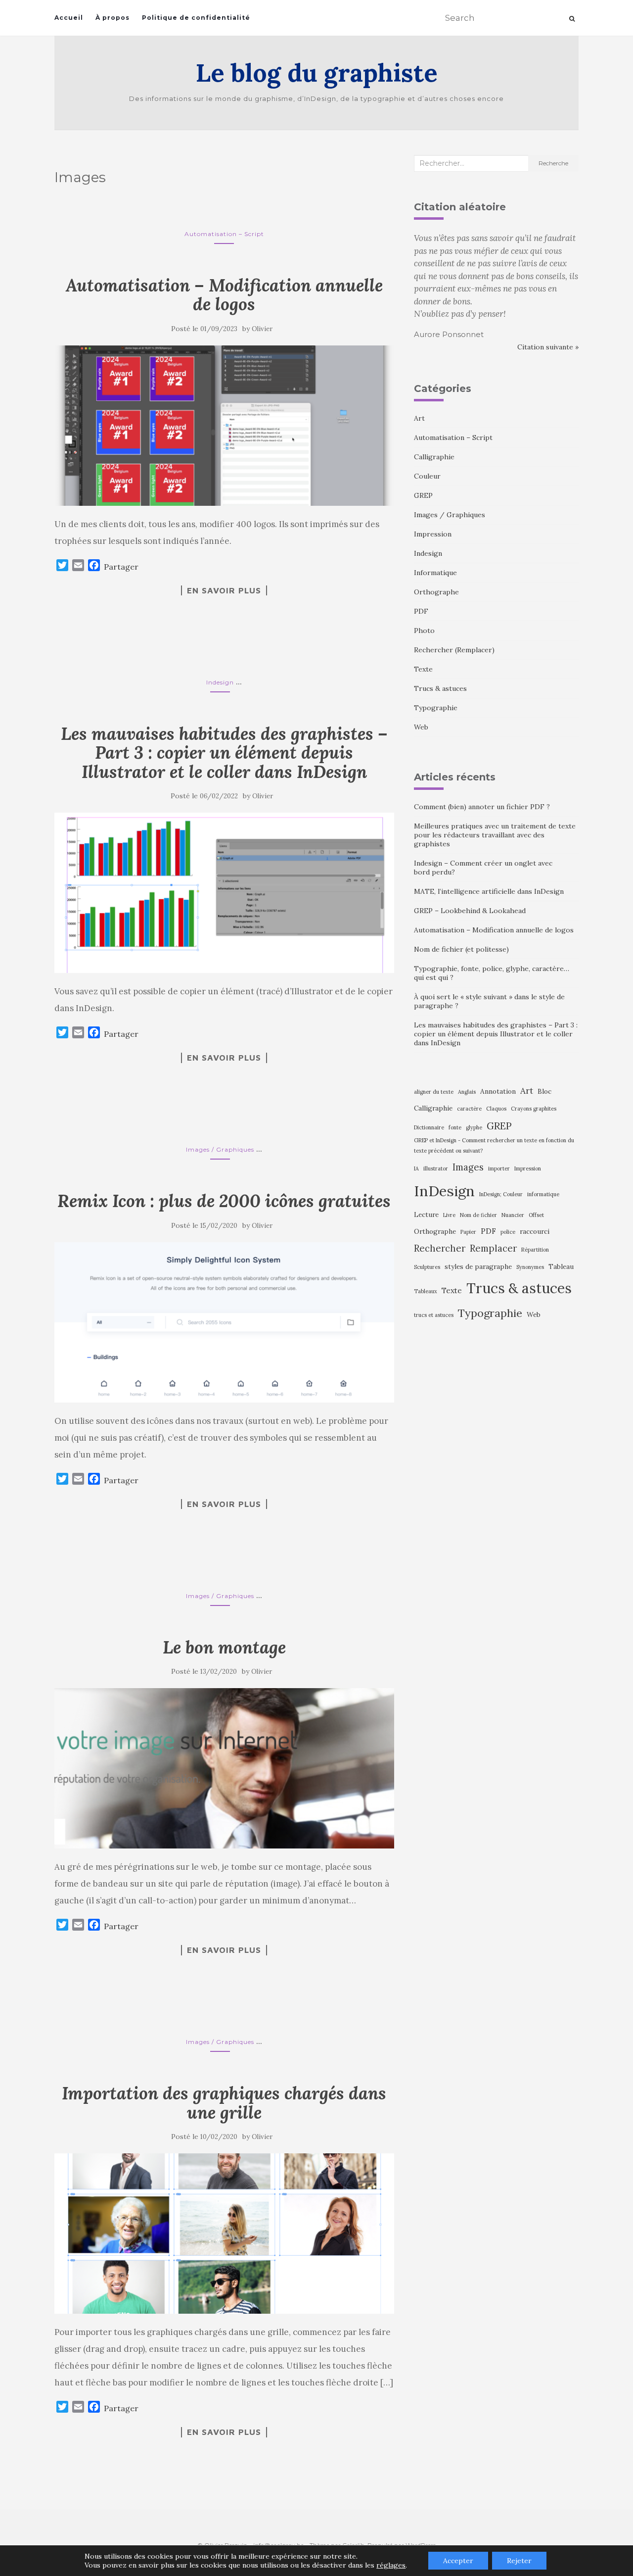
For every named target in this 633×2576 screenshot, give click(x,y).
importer (499, 1168)
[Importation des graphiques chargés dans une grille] (224, 2234)
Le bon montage (224, 1647)
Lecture (426, 1215)
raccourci (535, 1231)
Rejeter (519, 2561)
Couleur (427, 476)
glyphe (474, 1127)
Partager (121, 567)
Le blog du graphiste (317, 73)
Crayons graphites (534, 1109)
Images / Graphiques (220, 1149)
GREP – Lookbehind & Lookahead (470, 911)
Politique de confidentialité (196, 18)
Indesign (220, 682)
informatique (543, 1194)
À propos (113, 18)
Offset (536, 1215)
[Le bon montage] (224, 1768)
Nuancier (513, 1215)
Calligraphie (434, 457)
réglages (391, 2565)
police (508, 1232)
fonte (455, 1127)
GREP (423, 495)
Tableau (561, 1266)
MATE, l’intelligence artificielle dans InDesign (489, 891)
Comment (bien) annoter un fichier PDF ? (482, 807)
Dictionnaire (429, 1127)
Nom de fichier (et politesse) (461, 949)
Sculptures (427, 1267)
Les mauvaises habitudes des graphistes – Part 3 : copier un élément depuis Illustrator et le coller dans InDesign (224, 753)
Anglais (467, 1092)
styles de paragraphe (478, 1266)
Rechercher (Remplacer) (454, 650)
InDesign (444, 1191)
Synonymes (530, 1267)
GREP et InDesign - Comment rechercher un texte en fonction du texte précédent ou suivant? (494, 1145)
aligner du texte (434, 1092)
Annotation (498, 1091)
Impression (433, 534)
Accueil (69, 18)
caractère (469, 1109)
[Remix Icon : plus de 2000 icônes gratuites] (224, 1322)
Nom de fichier (478, 1215)
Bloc (544, 1091)
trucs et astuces (434, 1315)
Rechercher (440, 1248)
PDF (421, 611)
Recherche (553, 163)
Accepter (458, 2561)
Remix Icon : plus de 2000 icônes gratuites (224, 1201)
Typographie (436, 708)
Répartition (535, 1250)
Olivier (262, 329)
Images (468, 1167)
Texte (423, 669)
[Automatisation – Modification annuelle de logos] (224, 426)
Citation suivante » (548, 347)
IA (416, 1168)
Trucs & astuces (440, 688)
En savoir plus (224, 590)
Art (419, 418)
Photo (424, 631)
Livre (449, 1215)
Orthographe (436, 592)
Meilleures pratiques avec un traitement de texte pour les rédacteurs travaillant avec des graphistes (495, 835)
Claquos (496, 1109)
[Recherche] (572, 19)
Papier (468, 1232)
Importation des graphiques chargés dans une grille (224, 2103)
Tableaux (426, 1291)
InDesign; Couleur (501, 1194)
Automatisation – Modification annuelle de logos (224, 295)
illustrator (436, 1168)
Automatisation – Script (224, 234)
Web (421, 727)
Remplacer (493, 1248)
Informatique (435, 573)
